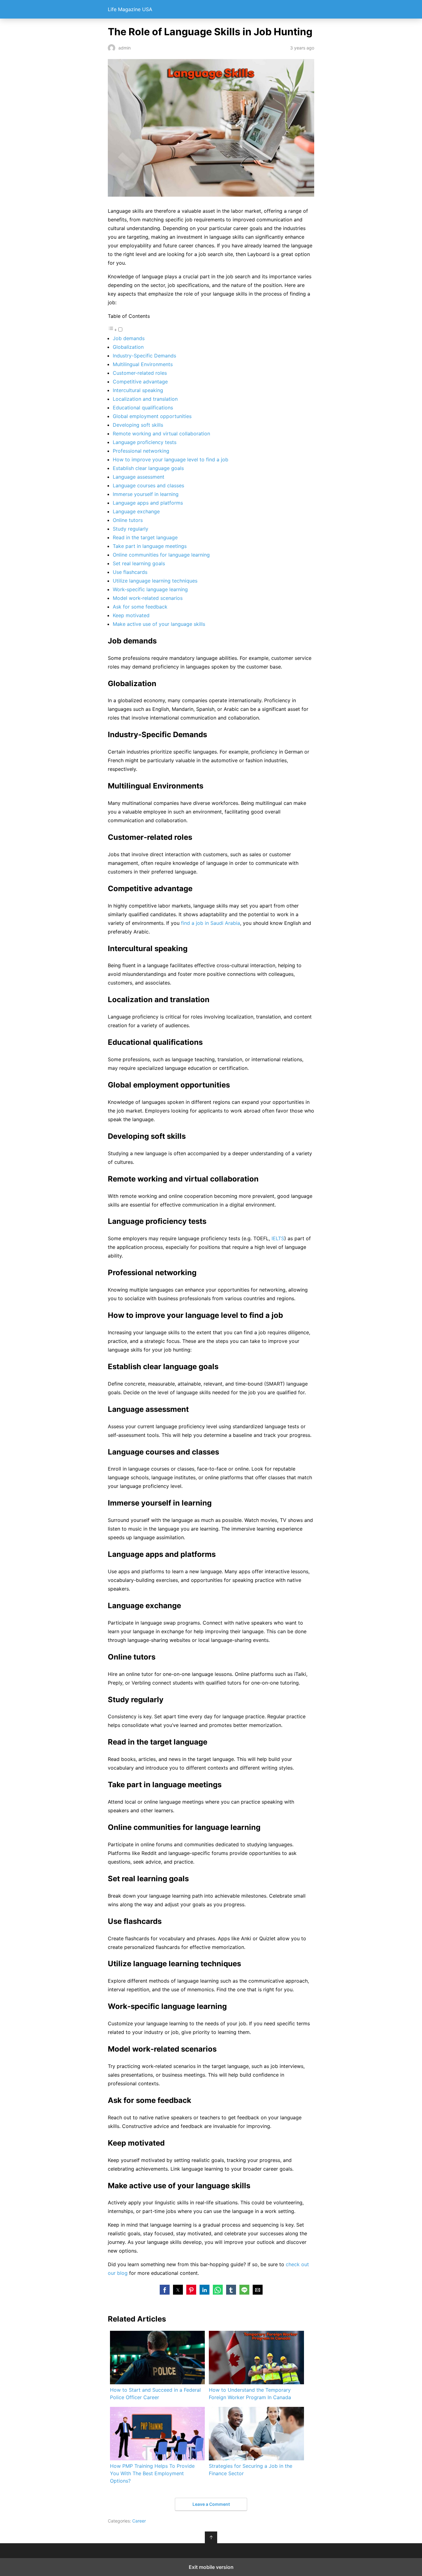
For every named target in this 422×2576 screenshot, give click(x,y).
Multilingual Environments (143, 364)
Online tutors (128, 520)
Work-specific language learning (150, 589)
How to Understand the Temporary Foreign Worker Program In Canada (250, 2394)
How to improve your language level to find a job (171, 459)
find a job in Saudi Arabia (211, 923)
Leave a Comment (211, 2504)
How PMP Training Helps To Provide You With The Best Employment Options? (152, 2473)
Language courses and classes (148, 485)
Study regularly (131, 529)
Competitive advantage (140, 382)
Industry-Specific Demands (144, 356)
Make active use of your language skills (159, 624)
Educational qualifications (143, 408)
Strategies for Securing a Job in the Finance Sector (251, 2470)
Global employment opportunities (152, 416)
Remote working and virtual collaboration (161, 434)
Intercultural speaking (138, 390)
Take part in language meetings (150, 546)
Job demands (129, 338)
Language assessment (139, 477)
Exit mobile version (211, 2567)
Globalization (128, 347)
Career (139, 2521)
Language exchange (136, 511)
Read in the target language (145, 537)
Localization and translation (145, 399)
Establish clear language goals (148, 468)
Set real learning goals (139, 563)
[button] (165, 2290)
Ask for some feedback (140, 607)
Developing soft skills (138, 425)
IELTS (278, 1238)
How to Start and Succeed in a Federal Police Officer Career (155, 2394)
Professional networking (141, 451)
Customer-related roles (140, 373)
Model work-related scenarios (148, 598)
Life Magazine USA (130, 9)
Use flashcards (130, 572)
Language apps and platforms (148, 503)
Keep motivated (131, 615)
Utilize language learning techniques (155, 581)
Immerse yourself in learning (146, 494)
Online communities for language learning (161, 555)
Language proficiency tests (145, 442)
